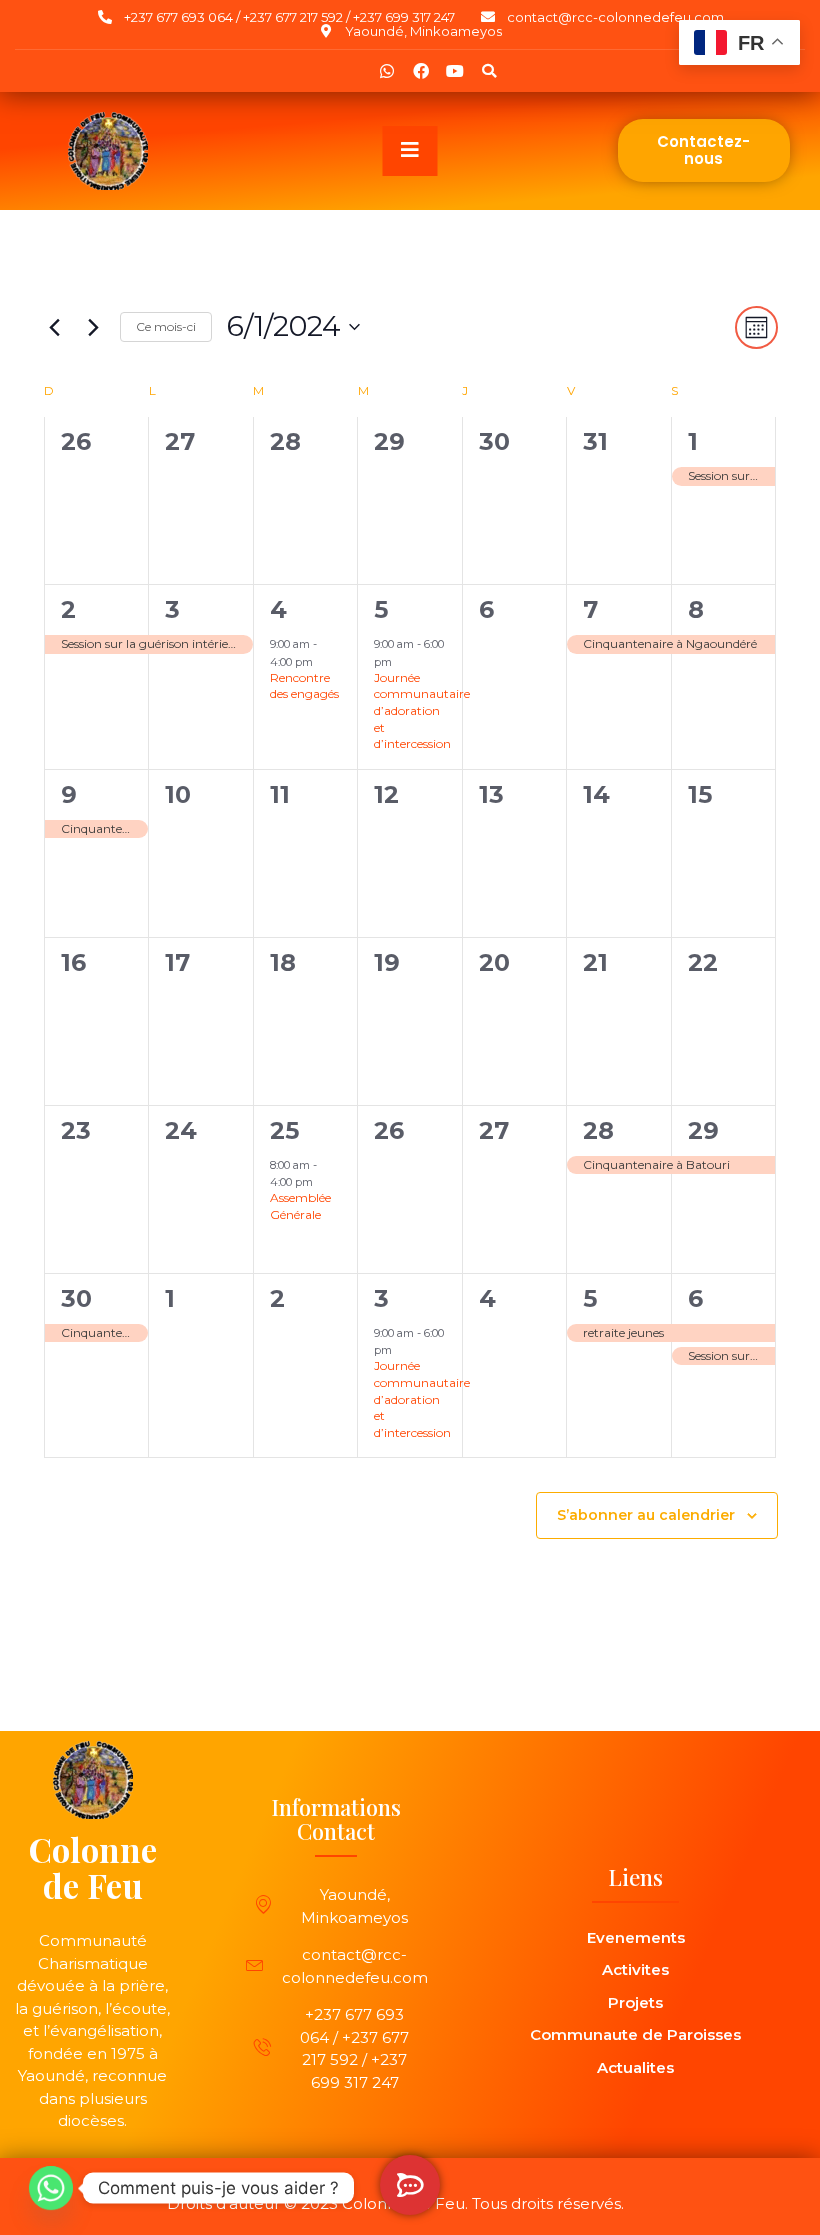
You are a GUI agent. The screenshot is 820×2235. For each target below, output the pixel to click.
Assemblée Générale (300, 1206)
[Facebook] (421, 71)
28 (598, 1130)
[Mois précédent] (54, 327)
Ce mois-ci (166, 326)
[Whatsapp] (387, 71)
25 (284, 1130)
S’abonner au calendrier (646, 1515)
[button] (489, 71)
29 (703, 1130)
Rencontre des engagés (304, 686)
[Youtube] (455, 71)
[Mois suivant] (93, 327)
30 (76, 1298)
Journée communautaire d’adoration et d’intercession (422, 710)
